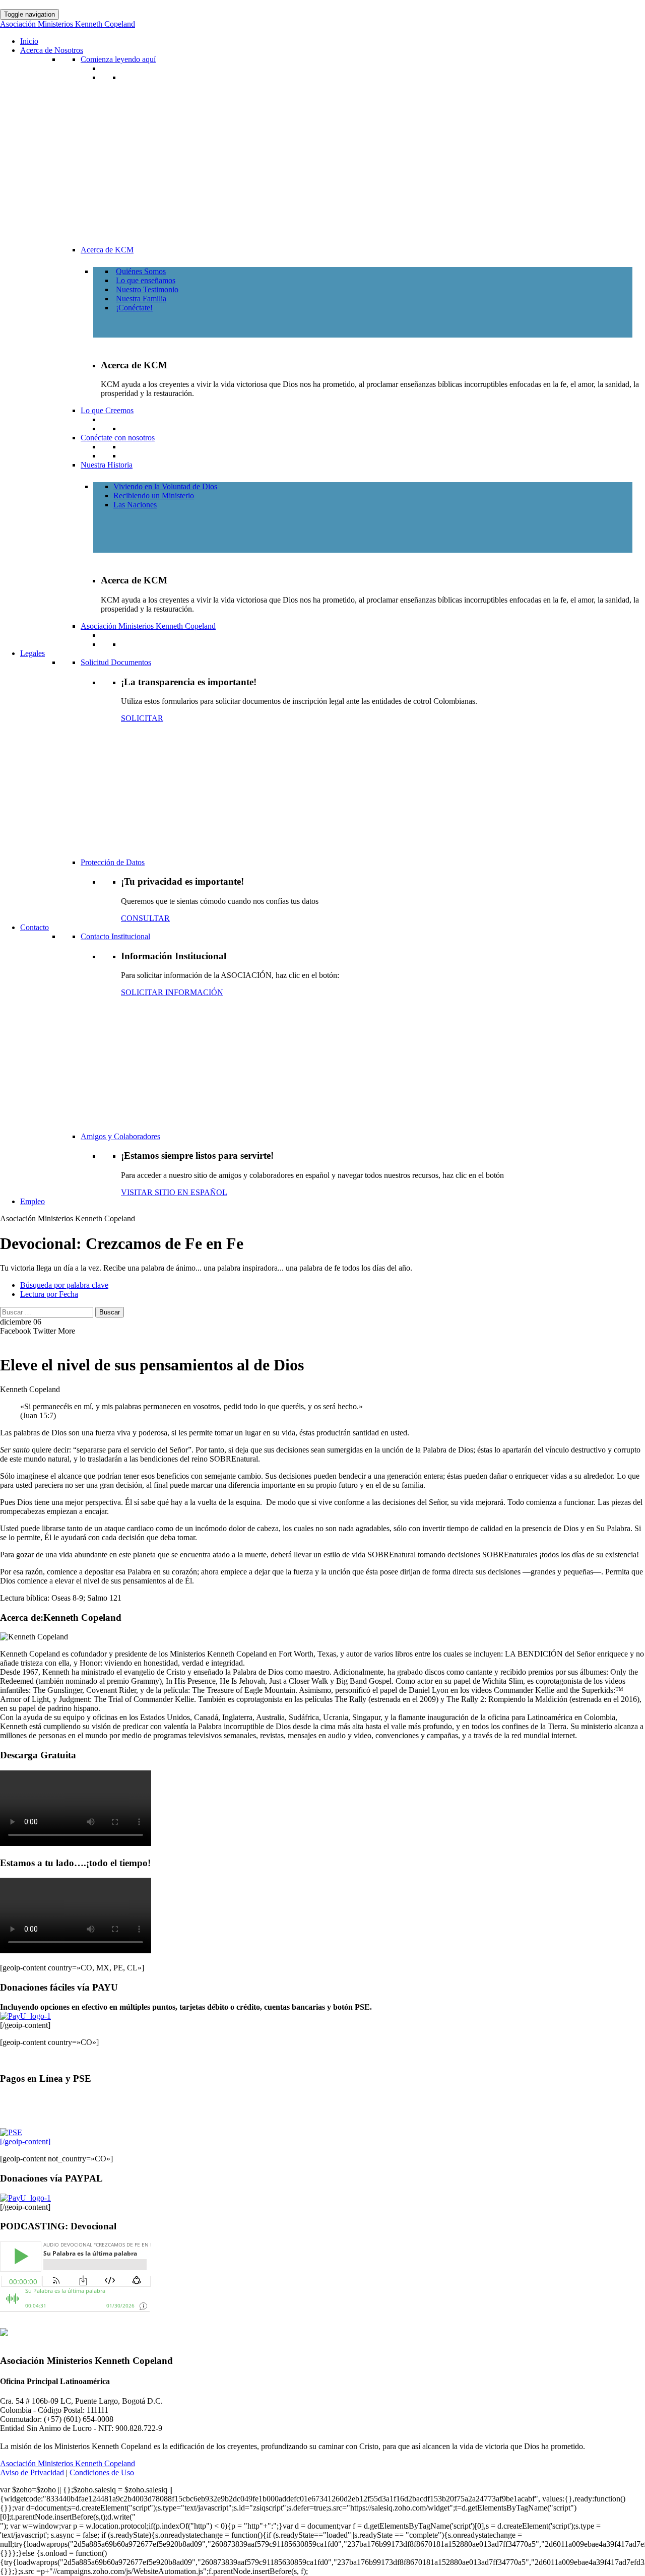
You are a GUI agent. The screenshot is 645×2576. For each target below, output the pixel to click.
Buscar (110, 1312)
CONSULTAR (145, 918)
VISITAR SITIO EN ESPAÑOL (174, 1192)
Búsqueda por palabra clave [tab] (64, 1285)
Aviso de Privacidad (32, 2472)
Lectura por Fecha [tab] (49, 1294)
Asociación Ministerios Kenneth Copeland (68, 2463)
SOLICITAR (142, 718)
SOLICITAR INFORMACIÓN (172, 992)
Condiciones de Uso (102, 2472)
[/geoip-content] (25, 2141)
